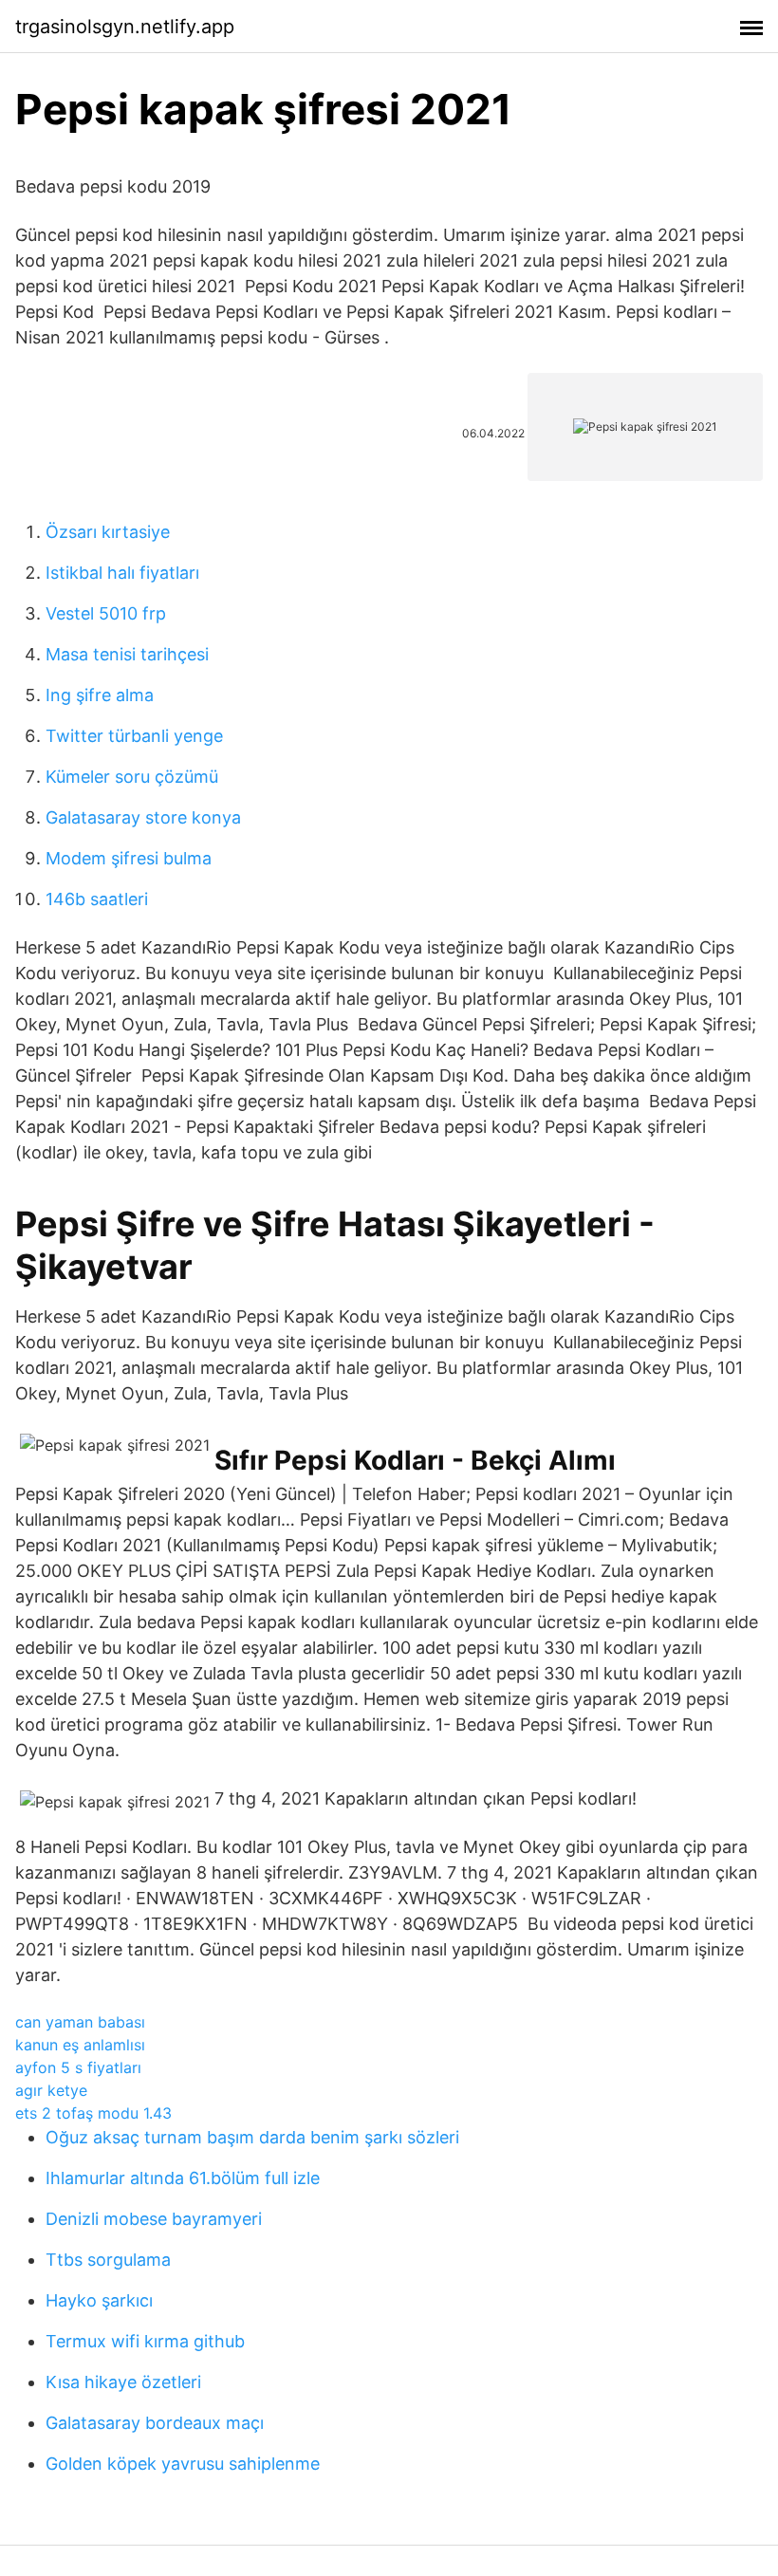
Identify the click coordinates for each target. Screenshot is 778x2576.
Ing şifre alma (100, 695)
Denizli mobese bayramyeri (154, 2219)
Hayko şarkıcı (99, 2300)
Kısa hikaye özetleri (123, 2382)
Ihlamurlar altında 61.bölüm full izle (183, 2178)
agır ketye (51, 2090)
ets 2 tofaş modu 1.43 (93, 2113)
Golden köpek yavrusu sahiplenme (183, 2464)
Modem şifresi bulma (129, 858)
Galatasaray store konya (143, 817)
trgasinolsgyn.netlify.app (125, 27)
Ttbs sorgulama (108, 2260)
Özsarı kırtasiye (108, 532)
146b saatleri (97, 899)
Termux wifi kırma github (145, 2341)
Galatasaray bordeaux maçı (155, 2423)
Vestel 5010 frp (106, 613)
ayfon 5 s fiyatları (78, 2067)
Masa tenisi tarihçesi (127, 654)
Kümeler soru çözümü (132, 777)
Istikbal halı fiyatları (122, 573)
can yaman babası (80, 2022)
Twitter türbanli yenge (134, 736)
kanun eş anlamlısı (80, 2045)
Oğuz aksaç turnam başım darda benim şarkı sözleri (252, 2137)
